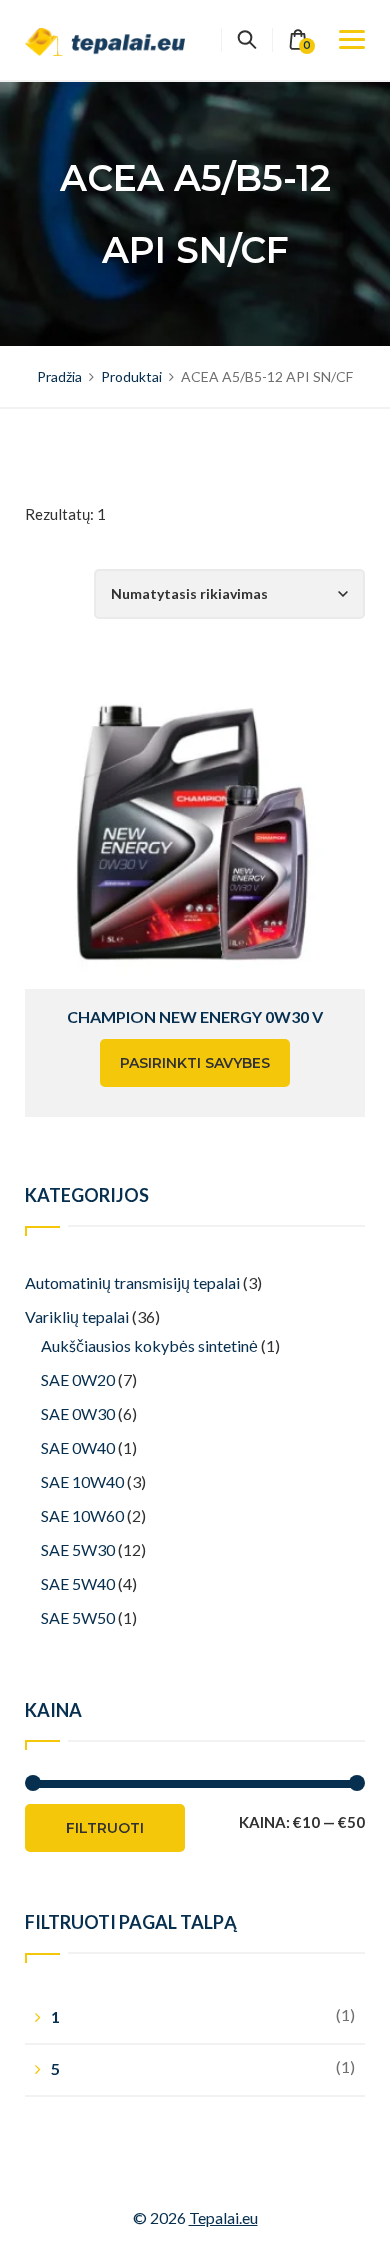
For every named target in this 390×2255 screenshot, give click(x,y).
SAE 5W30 (78, 1549)
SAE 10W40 (82, 1481)
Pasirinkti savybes (195, 1063)
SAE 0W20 (78, 1379)
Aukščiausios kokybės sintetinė (149, 1345)
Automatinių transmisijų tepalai (132, 1282)
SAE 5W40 (78, 1583)
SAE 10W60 (82, 1515)
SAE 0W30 (78, 1413)
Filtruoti (105, 1828)
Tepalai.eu (223, 2217)
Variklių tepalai (77, 1316)
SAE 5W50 (78, 1617)
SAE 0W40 (78, 1447)
